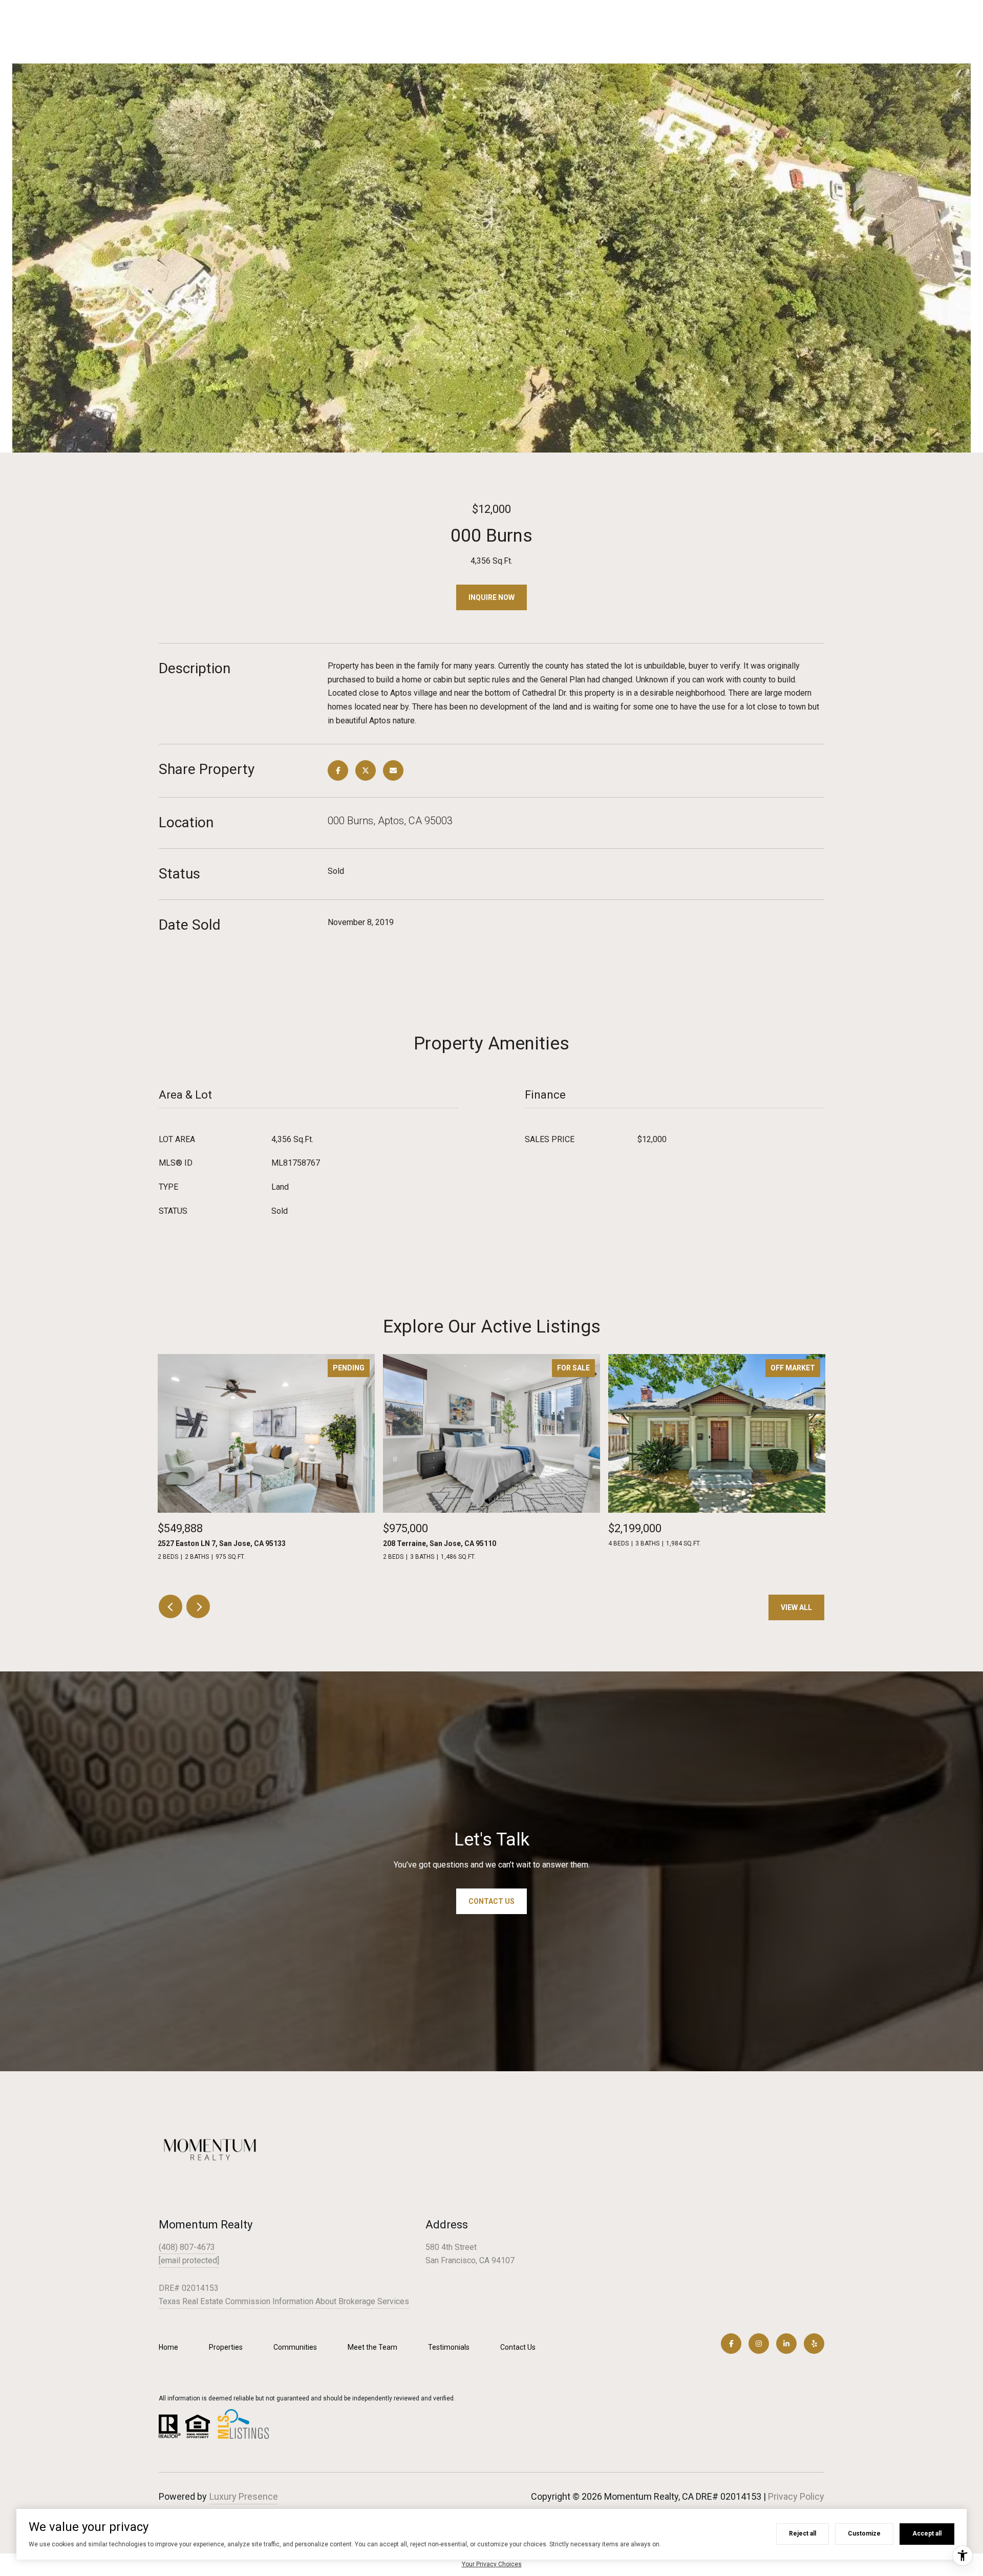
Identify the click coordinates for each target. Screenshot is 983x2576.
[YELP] (814, 2344)
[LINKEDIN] (786, 2344)
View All (796, 1607)
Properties (226, 2347)
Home (168, 2347)
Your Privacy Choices (492, 2564)
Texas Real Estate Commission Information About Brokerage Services (284, 2301)
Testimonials (449, 2347)
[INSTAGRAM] (759, 2344)
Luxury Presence (244, 2496)
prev (170, 1606)
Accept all (927, 2534)
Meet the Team (372, 2347)
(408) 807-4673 (187, 2247)
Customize (864, 2534)
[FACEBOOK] (731, 2344)
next (198, 1606)
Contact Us (518, 2347)
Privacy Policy (796, 2496)
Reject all (803, 2534)
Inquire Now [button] (491, 597)
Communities (295, 2347)
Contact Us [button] (491, 1901)
